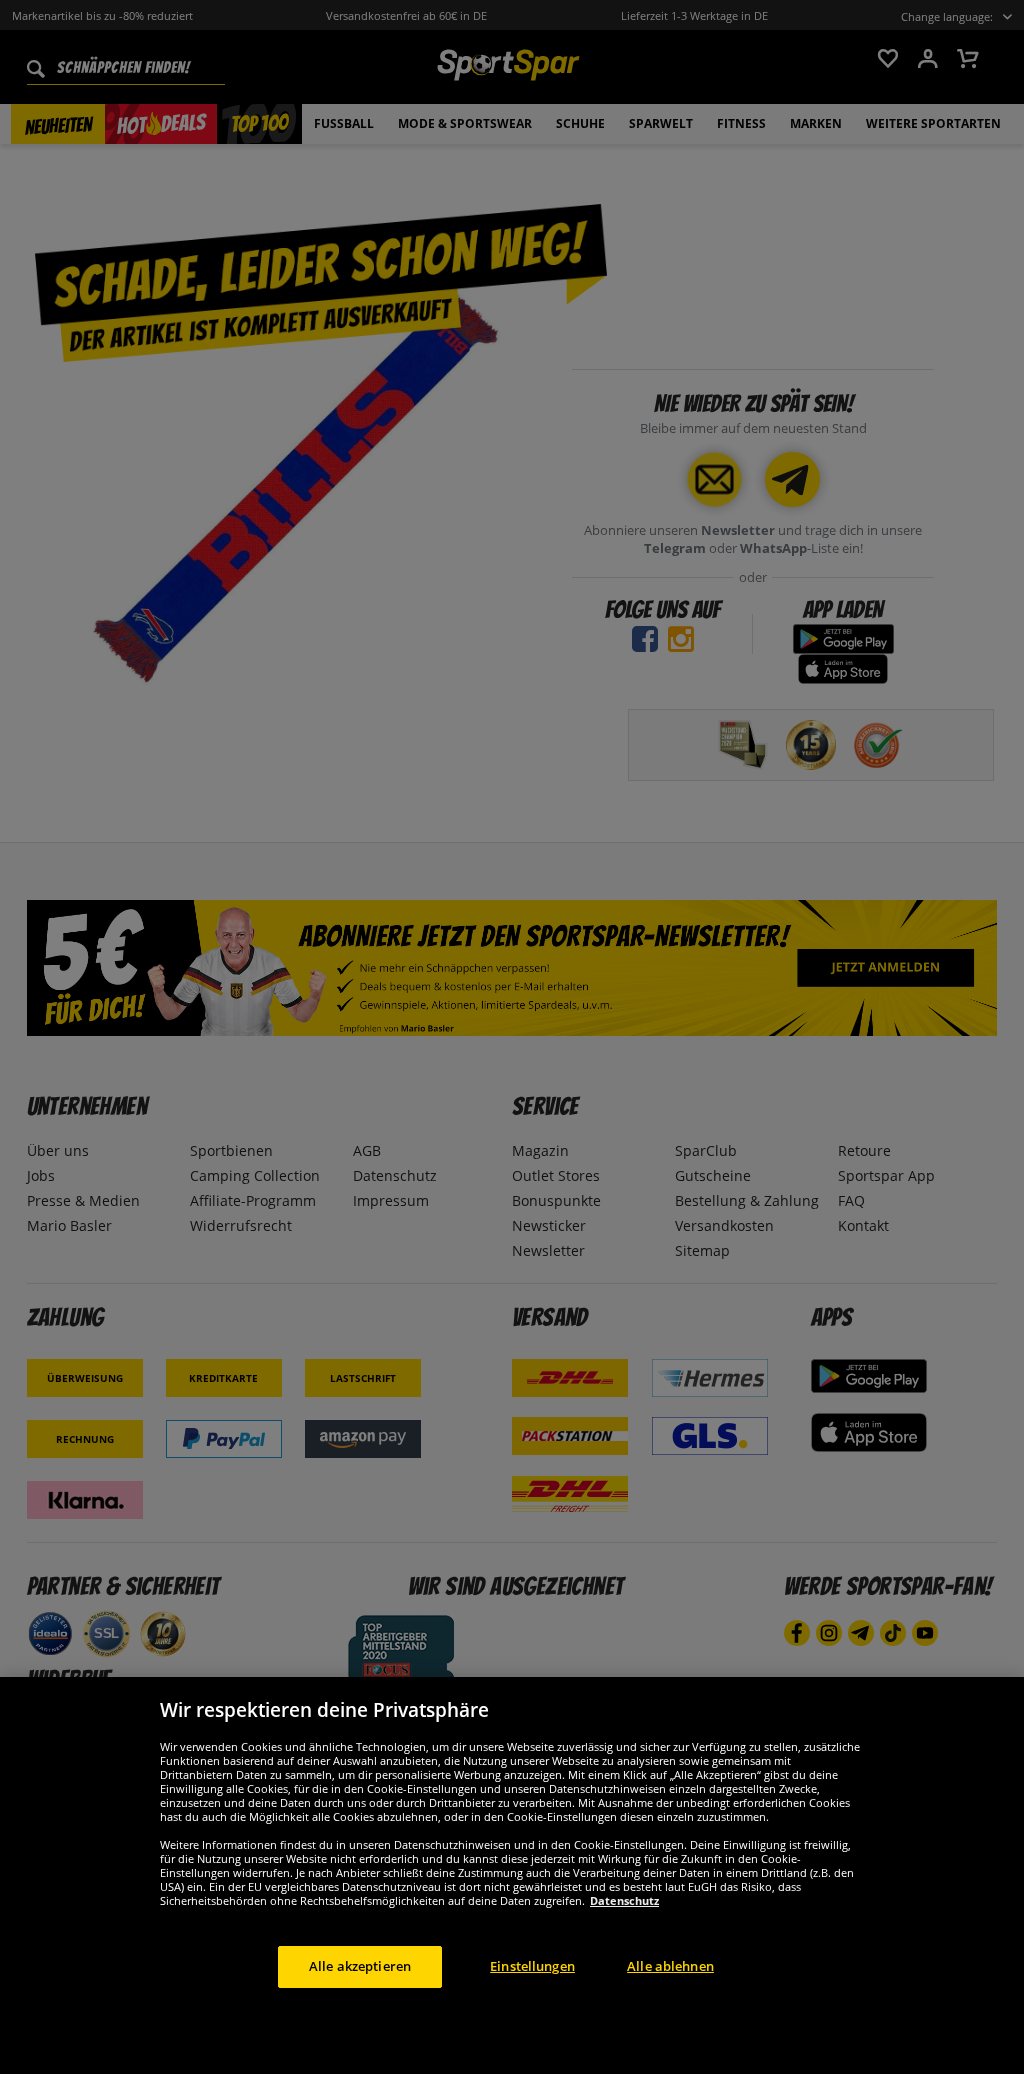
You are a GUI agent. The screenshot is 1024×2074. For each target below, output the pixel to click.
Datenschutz (624, 1900)
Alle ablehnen (670, 1966)
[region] (512, 1875)
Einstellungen (532, 1966)
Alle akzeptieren (360, 1966)
